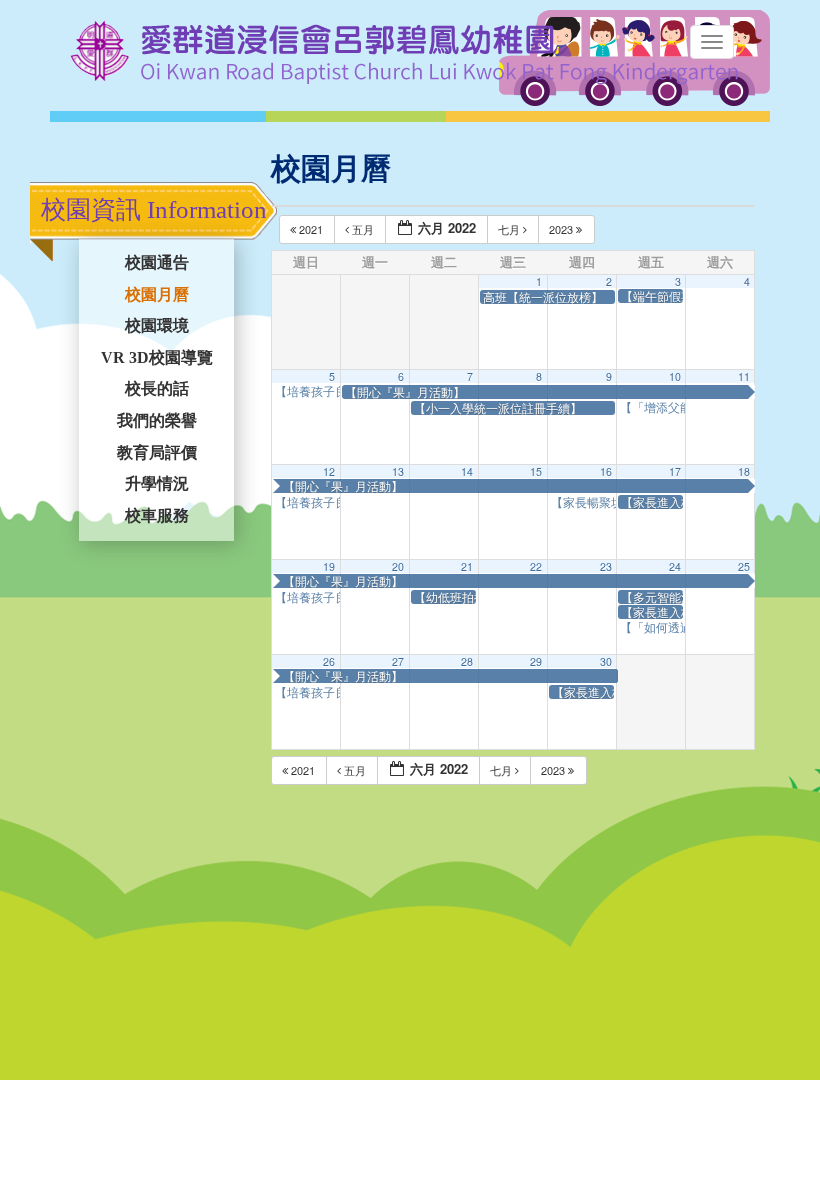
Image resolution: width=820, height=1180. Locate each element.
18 (744, 471)
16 (606, 471)
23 (606, 566)
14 (467, 471)
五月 (363, 229)
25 (744, 566)
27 (398, 661)
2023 (562, 229)
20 (398, 566)
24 (675, 566)
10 (675, 376)
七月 (510, 229)
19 (329, 566)
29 (536, 661)
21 (467, 566)
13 (398, 471)
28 (467, 661)
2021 (311, 229)
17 (675, 471)
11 (744, 376)
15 (536, 471)
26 (329, 661)
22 (536, 566)
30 (606, 661)
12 (329, 471)
